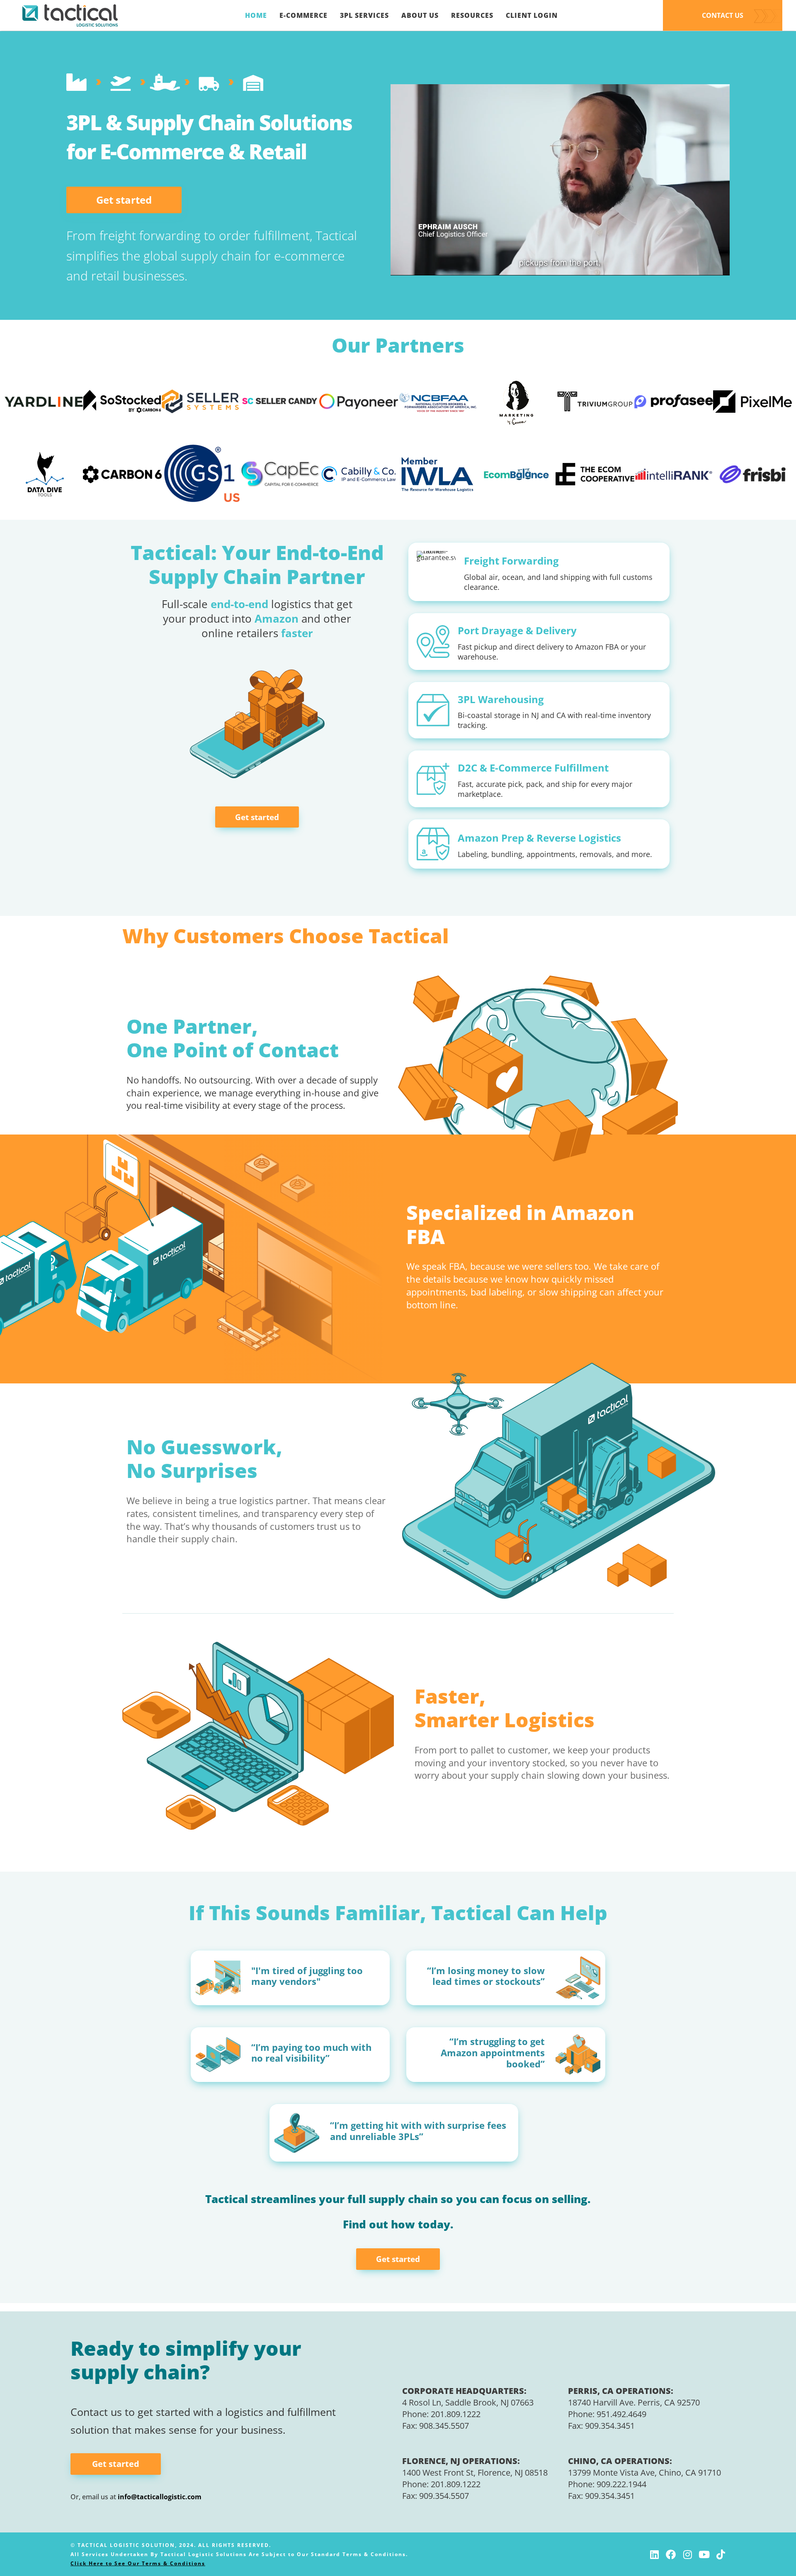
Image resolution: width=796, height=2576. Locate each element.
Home (256, 15)
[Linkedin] (654, 2554)
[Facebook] (671, 2554)
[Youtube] (704, 2554)
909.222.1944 (621, 2484)
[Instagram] (687, 2554)
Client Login (532, 15)
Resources (472, 15)
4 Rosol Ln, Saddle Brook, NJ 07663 (468, 2402)
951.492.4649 (621, 2414)
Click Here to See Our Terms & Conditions (138, 2563)
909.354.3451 (610, 2426)
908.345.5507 (444, 2426)
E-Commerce (303, 15)
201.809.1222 (456, 2414)
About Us (420, 15)
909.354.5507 (444, 2496)
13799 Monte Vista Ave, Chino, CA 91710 (644, 2473)
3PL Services (364, 15)
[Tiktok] (721, 2554)
